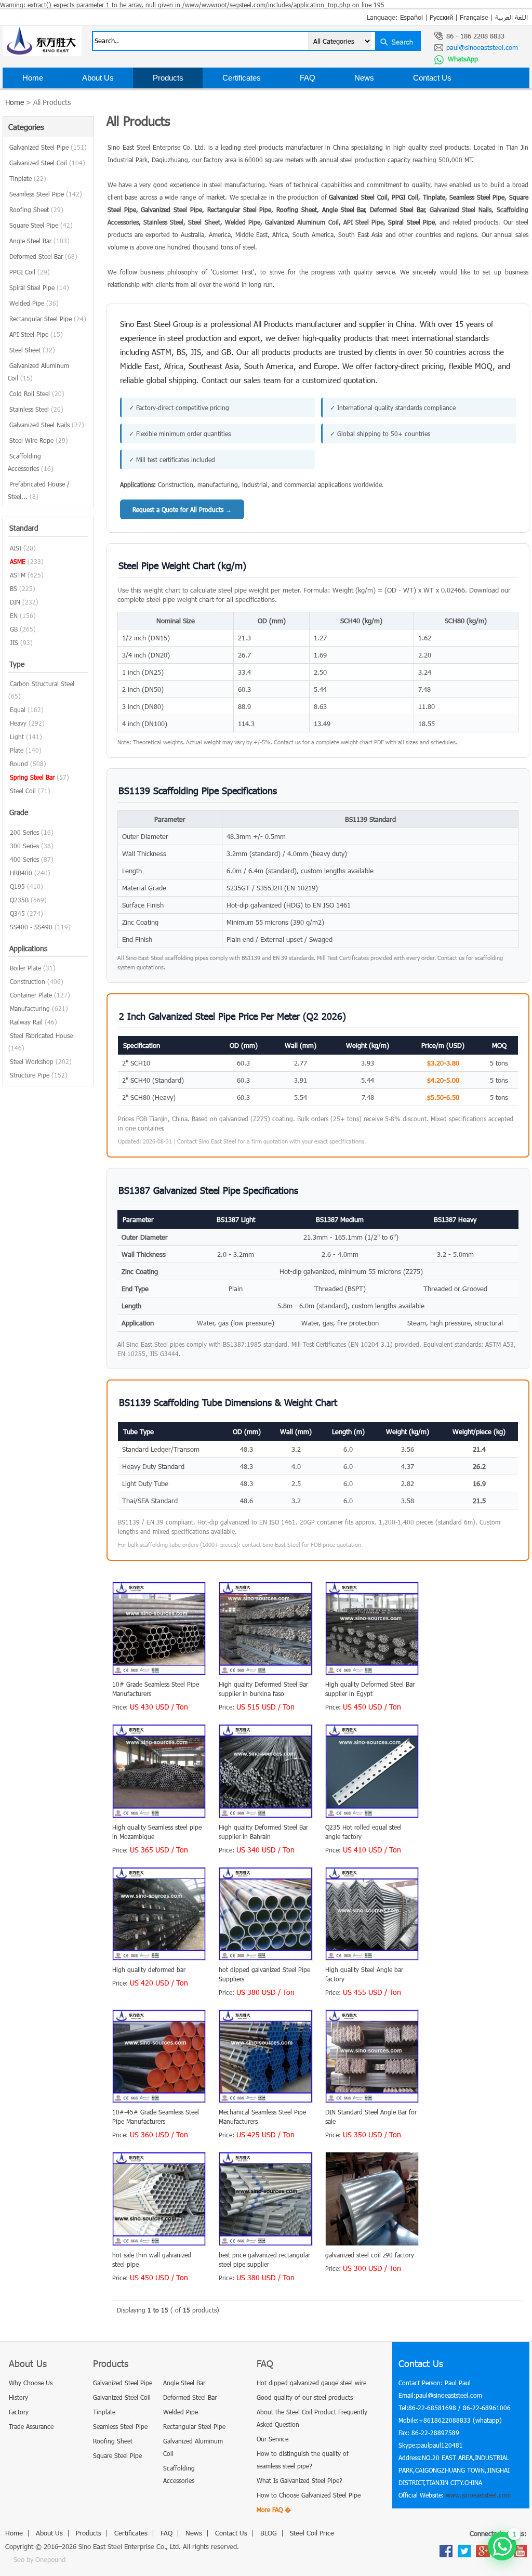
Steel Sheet (32, 350)
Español (411, 17)
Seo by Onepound (39, 2559)
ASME (18, 561)
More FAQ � (274, 2509)
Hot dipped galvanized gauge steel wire (311, 2383)
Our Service (272, 2439)
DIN (15, 602)
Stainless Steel (36, 409)
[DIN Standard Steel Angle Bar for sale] (372, 2100)
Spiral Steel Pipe (39, 287)
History (18, 2397)
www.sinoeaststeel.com (478, 2495)
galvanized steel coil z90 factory (370, 2255)
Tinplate (28, 178)
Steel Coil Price (109, 98)
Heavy (18, 723)
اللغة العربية (511, 17)
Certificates (242, 78)
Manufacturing (30, 1008)
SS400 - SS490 (31, 927)
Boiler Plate (25, 968)
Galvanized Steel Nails (47, 425)
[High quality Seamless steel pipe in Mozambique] (159, 1816)
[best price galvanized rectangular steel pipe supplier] (266, 2243)
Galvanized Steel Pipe (48, 147)
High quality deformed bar (149, 1969)
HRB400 (21, 873)
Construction (28, 981)
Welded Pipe (34, 303)
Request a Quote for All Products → (182, 509)
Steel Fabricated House (41, 1035)
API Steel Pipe (36, 334)
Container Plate (31, 995)
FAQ (308, 78)
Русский (441, 17)
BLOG (33, 98)
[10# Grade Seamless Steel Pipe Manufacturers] (159, 1673)
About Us (98, 78)
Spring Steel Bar (32, 777)
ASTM (18, 575)
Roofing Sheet (36, 209)
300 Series (24, 846)
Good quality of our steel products (305, 2397)
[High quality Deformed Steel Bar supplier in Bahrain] (266, 1816)
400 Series (24, 859)
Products (168, 78)
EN (14, 615)
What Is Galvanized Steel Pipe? (300, 2480)
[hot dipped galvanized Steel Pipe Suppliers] (266, 1958)
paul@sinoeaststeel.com (482, 47)
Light (17, 737)
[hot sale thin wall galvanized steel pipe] (159, 2243)
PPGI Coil (30, 272)
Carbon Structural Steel (42, 684)
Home (33, 78)
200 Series (24, 832)
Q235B (19, 900)
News (364, 78)
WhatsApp (462, 59)
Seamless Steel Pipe (46, 194)
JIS (14, 642)
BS (14, 588)
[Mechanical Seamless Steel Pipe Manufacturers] (266, 2100)
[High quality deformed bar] (159, 1958)
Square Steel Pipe (41, 225)
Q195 (17, 886)
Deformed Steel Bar (43, 256)
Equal (18, 709)
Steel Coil (23, 791)
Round (19, 764)
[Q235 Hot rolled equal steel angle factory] (372, 1816)
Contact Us (432, 78)
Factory (19, 2412)
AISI (16, 548)
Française (474, 17)
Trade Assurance (31, 2426)
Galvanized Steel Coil (47, 163)
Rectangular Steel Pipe (48, 319)
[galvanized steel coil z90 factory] (372, 2243)
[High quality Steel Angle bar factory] (372, 1958)
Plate (17, 750)
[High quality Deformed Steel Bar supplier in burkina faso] (266, 1673)
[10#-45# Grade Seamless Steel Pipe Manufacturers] (159, 2100)
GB (14, 629)
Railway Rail (26, 1022)
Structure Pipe (30, 1075)
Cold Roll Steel (37, 393)
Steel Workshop (32, 1061)
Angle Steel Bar (39, 241)
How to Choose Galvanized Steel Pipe (309, 2495)
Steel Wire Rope (39, 440)
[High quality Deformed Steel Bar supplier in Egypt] (372, 1673)
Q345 (17, 913)
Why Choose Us (31, 2383)
